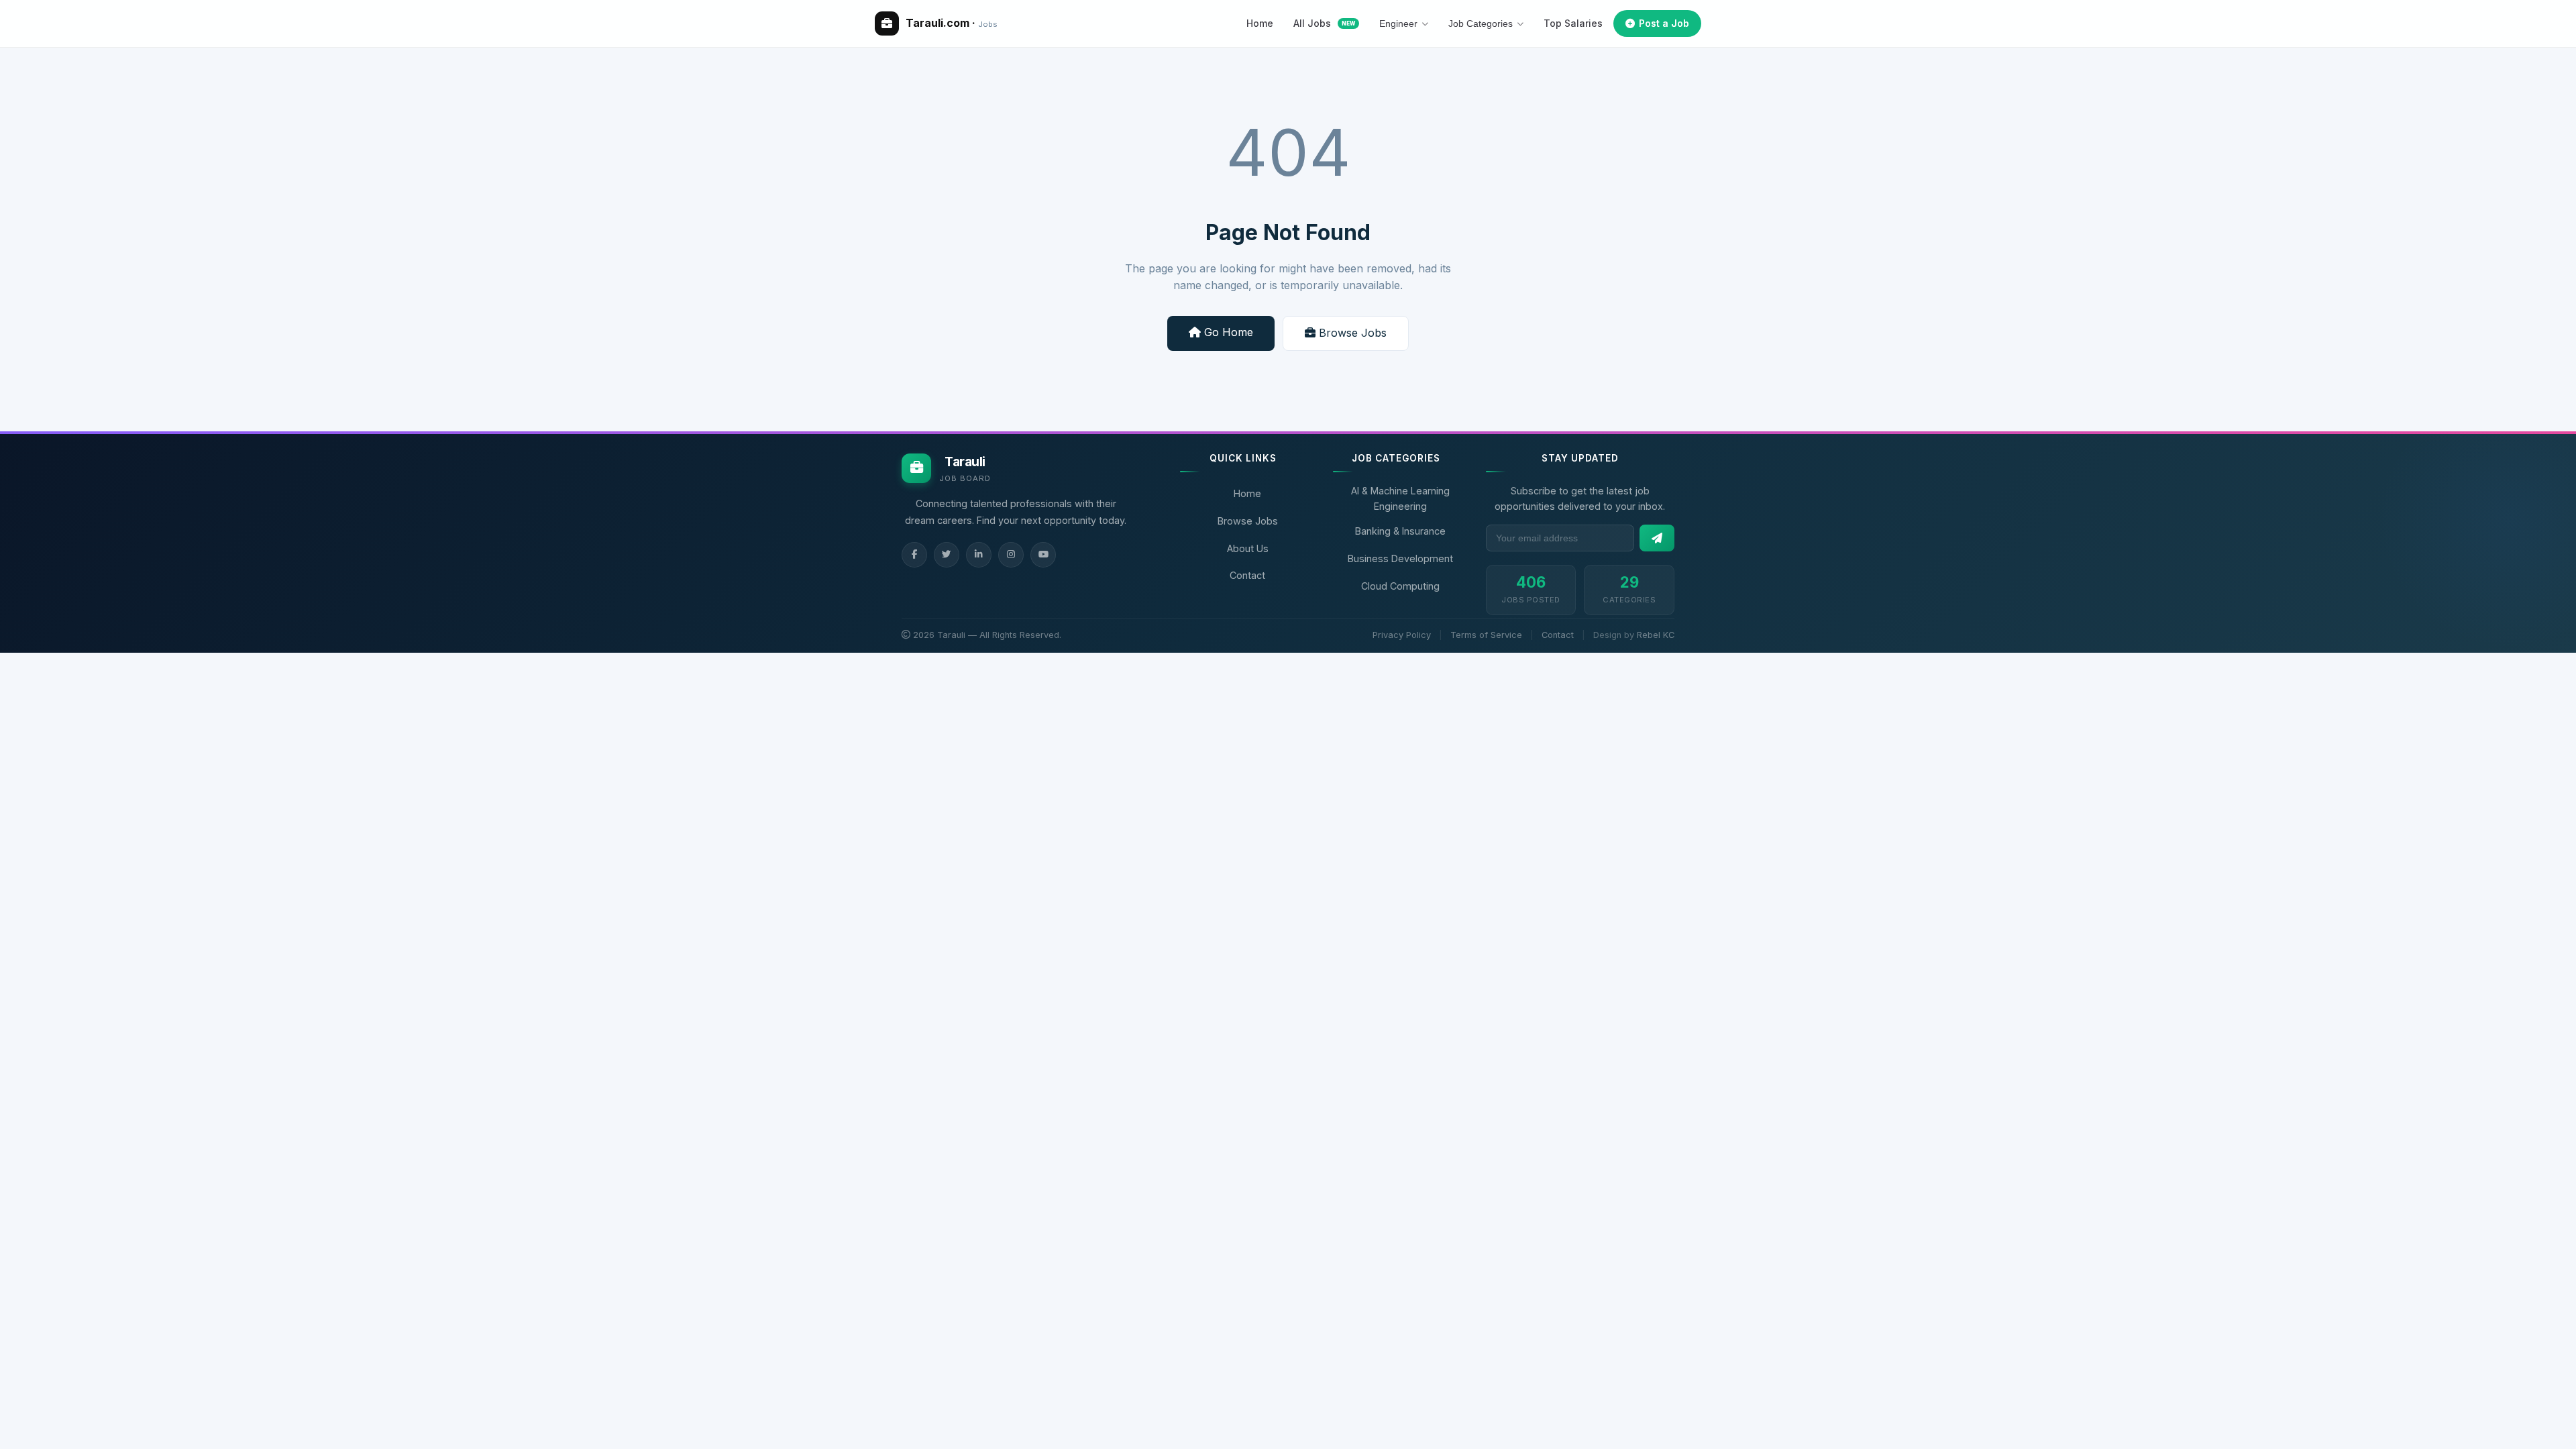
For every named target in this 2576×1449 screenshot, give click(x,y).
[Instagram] (1011, 555)
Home (1260, 23)
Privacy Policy (1402, 635)
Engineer (1398, 23)
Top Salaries (1573, 23)
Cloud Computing (1400, 586)
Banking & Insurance (1400, 531)
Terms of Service (1486, 635)
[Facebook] (914, 555)
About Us (1248, 548)
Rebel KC (1656, 635)
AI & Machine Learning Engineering (1400, 498)
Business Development (1400, 558)
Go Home (1227, 332)
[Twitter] (947, 555)
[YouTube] (1043, 555)
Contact (1247, 575)
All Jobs (1324, 23)
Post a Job (1664, 23)
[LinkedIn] (979, 555)
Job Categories (1481, 23)
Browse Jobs (1351, 333)
